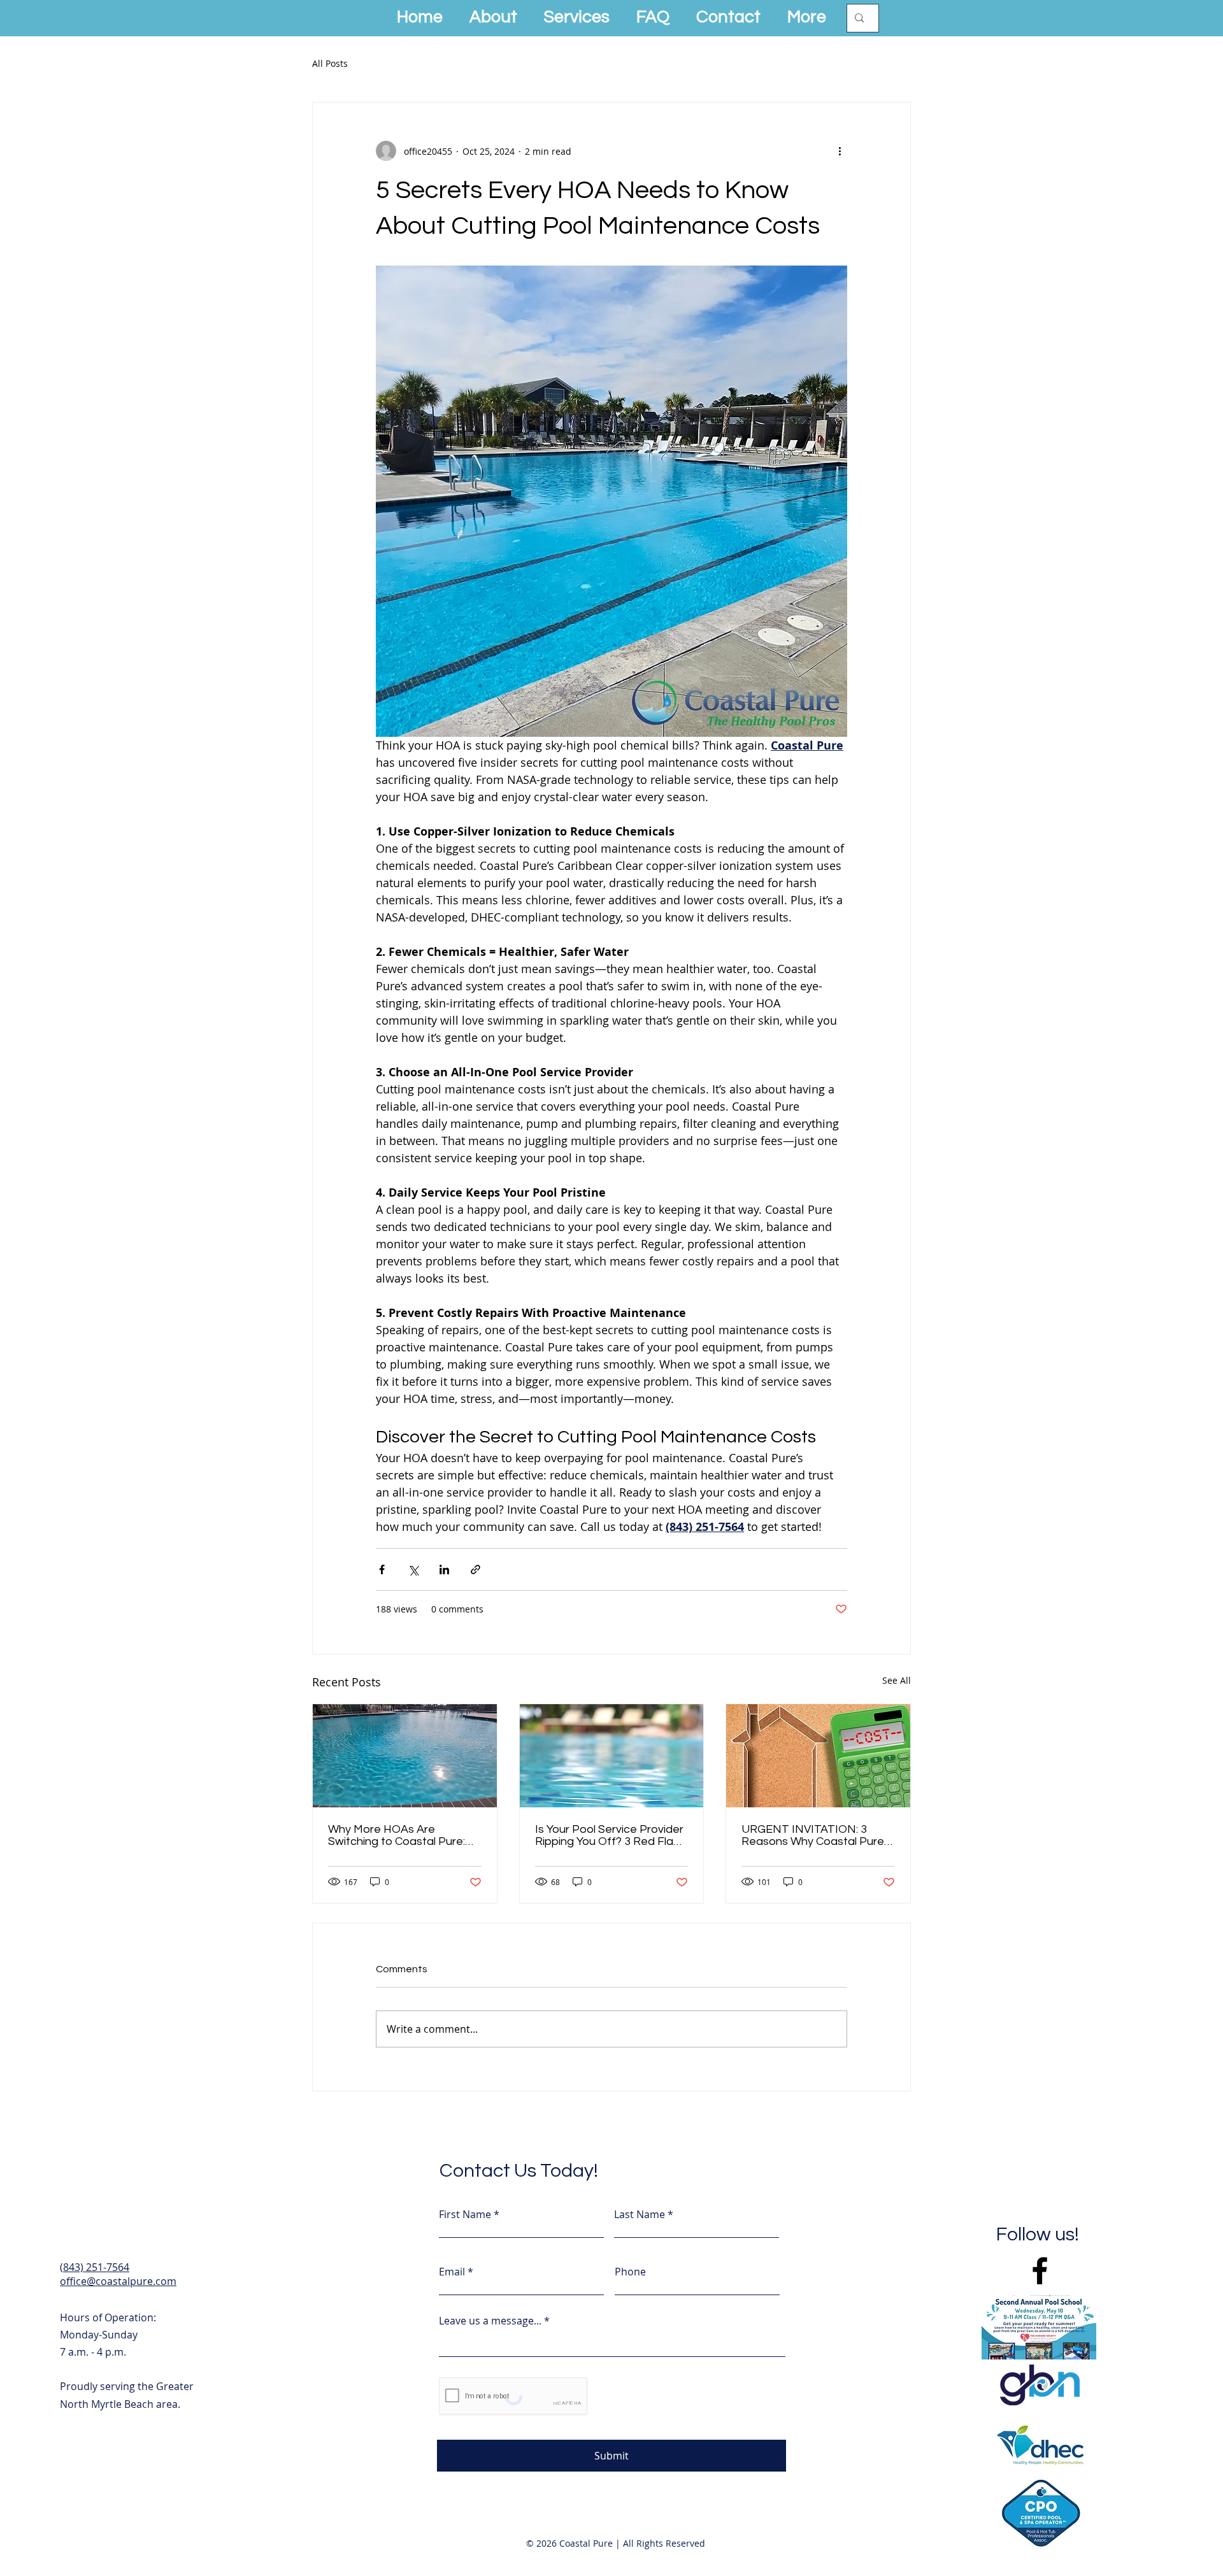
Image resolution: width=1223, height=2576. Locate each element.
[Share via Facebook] (382, 1569)
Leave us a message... (490, 2321)
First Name (465, 2214)
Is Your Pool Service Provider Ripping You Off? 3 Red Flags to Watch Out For (611, 1835)
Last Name (640, 2214)
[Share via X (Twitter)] (413, 1569)
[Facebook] (1040, 2271)
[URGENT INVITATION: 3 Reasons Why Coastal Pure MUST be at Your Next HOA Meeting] (818, 1756)
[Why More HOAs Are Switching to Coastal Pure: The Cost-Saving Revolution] (405, 1756)
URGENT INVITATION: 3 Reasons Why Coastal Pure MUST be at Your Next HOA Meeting (814, 1835)
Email (452, 2272)
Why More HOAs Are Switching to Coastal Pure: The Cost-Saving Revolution (401, 1835)
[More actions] (840, 151)
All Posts (330, 63)
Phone (630, 2272)
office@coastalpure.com (118, 2281)
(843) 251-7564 (95, 2267)
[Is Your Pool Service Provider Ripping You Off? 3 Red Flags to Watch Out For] (612, 1756)
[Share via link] (476, 1569)
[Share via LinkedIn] (444, 1569)
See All (897, 1680)
